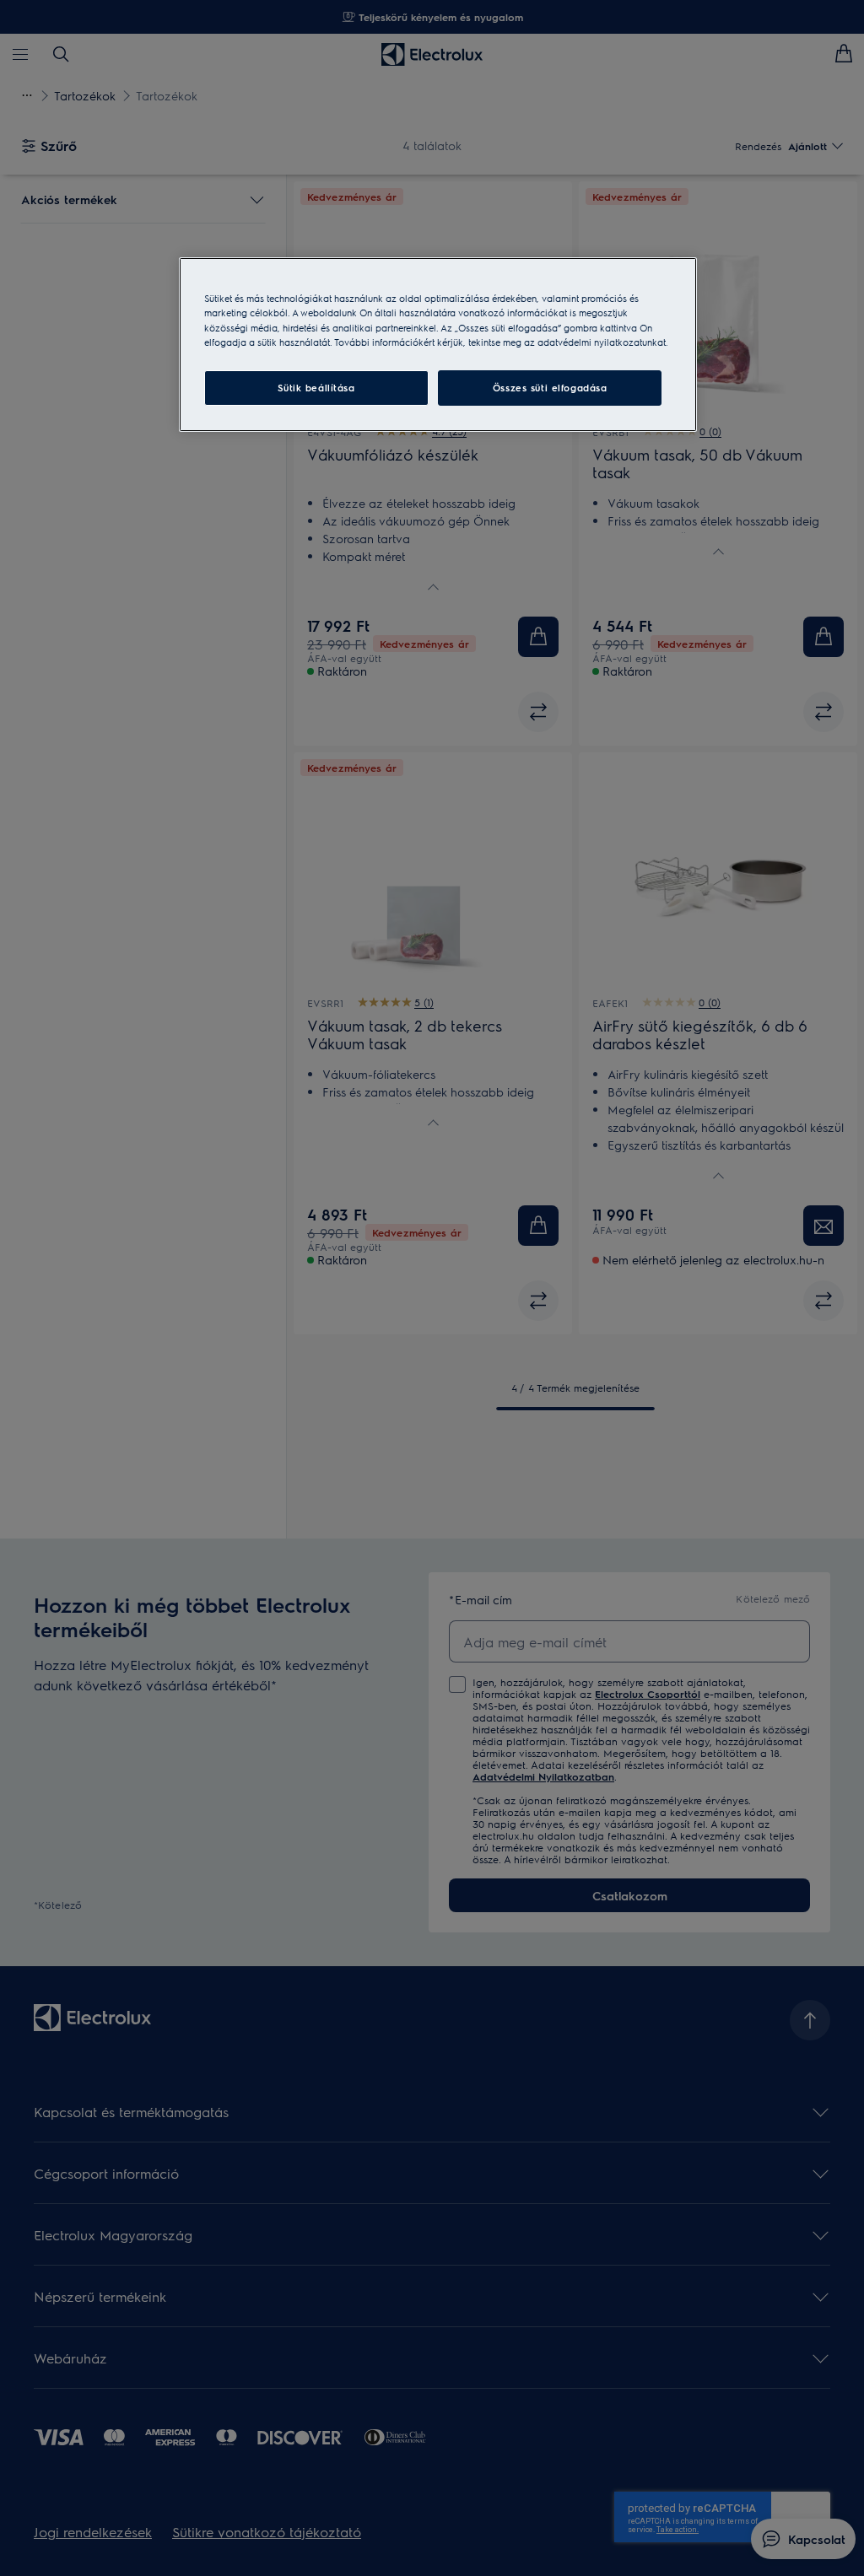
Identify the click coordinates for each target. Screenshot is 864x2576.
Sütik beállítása (316, 388)
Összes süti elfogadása (550, 388)
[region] (438, 344)
